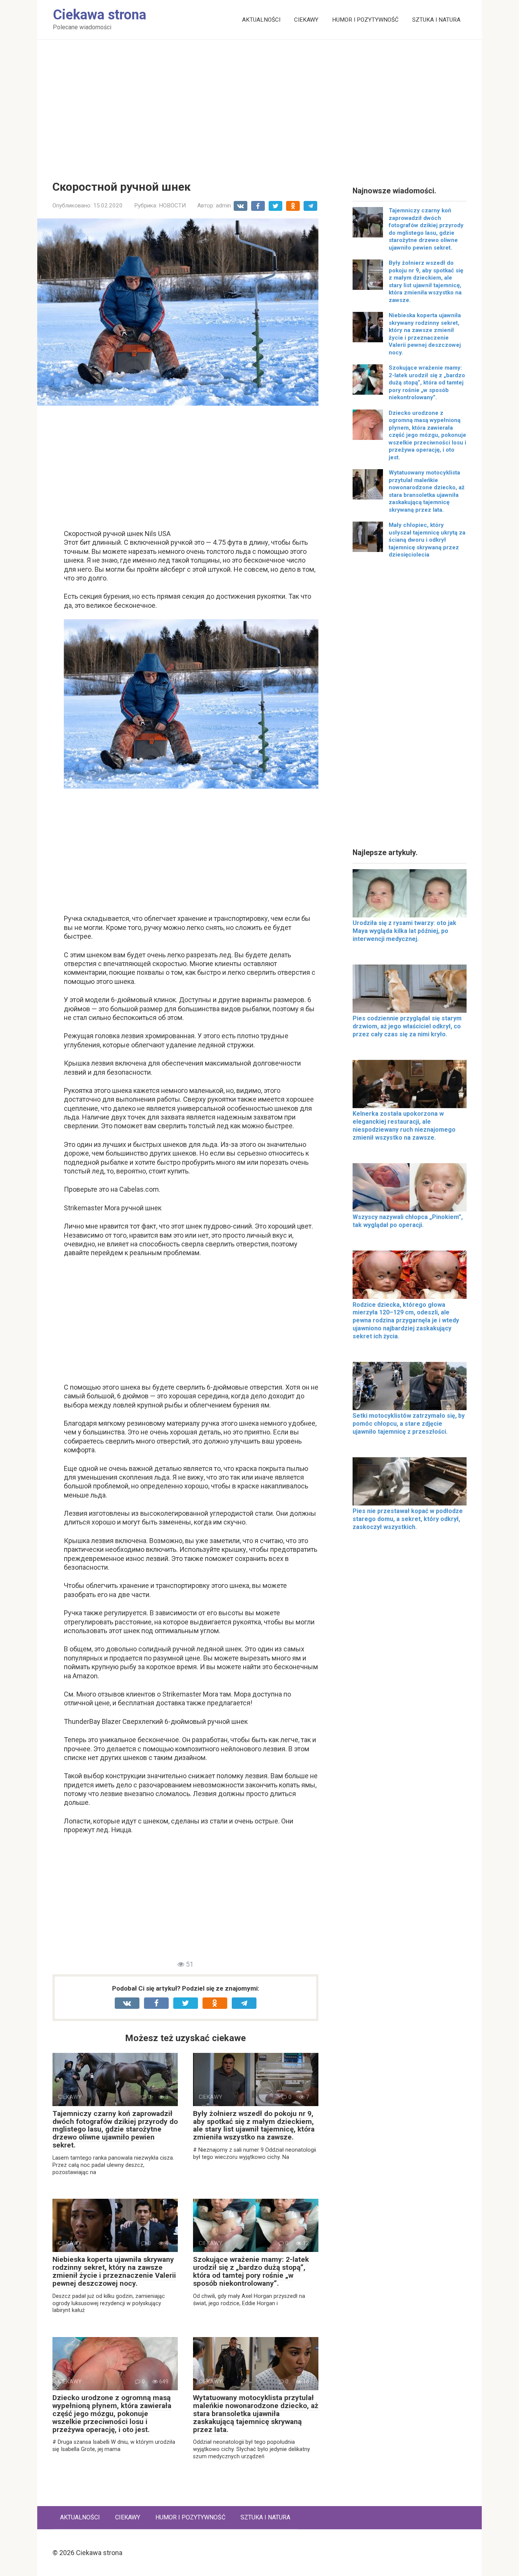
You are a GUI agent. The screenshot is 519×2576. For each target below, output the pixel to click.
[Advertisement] (259, 104)
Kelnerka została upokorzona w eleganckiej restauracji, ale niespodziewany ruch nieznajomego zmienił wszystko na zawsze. (404, 1125)
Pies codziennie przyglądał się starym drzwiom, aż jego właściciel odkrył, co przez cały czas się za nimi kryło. (407, 1026)
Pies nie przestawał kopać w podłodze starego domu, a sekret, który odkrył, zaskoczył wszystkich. (408, 1519)
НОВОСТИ (172, 206)
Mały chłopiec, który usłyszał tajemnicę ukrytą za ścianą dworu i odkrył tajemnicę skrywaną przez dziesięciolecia (427, 540)
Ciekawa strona (100, 15)
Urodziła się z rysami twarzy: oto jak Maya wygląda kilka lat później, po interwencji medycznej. (404, 931)
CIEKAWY (306, 20)
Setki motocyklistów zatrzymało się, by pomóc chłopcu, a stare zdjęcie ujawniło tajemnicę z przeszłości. (409, 1424)
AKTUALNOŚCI (261, 20)
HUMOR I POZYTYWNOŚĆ (365, 20)
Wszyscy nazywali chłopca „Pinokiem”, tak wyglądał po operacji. (408, 1221)
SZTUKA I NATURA (436, 20)
